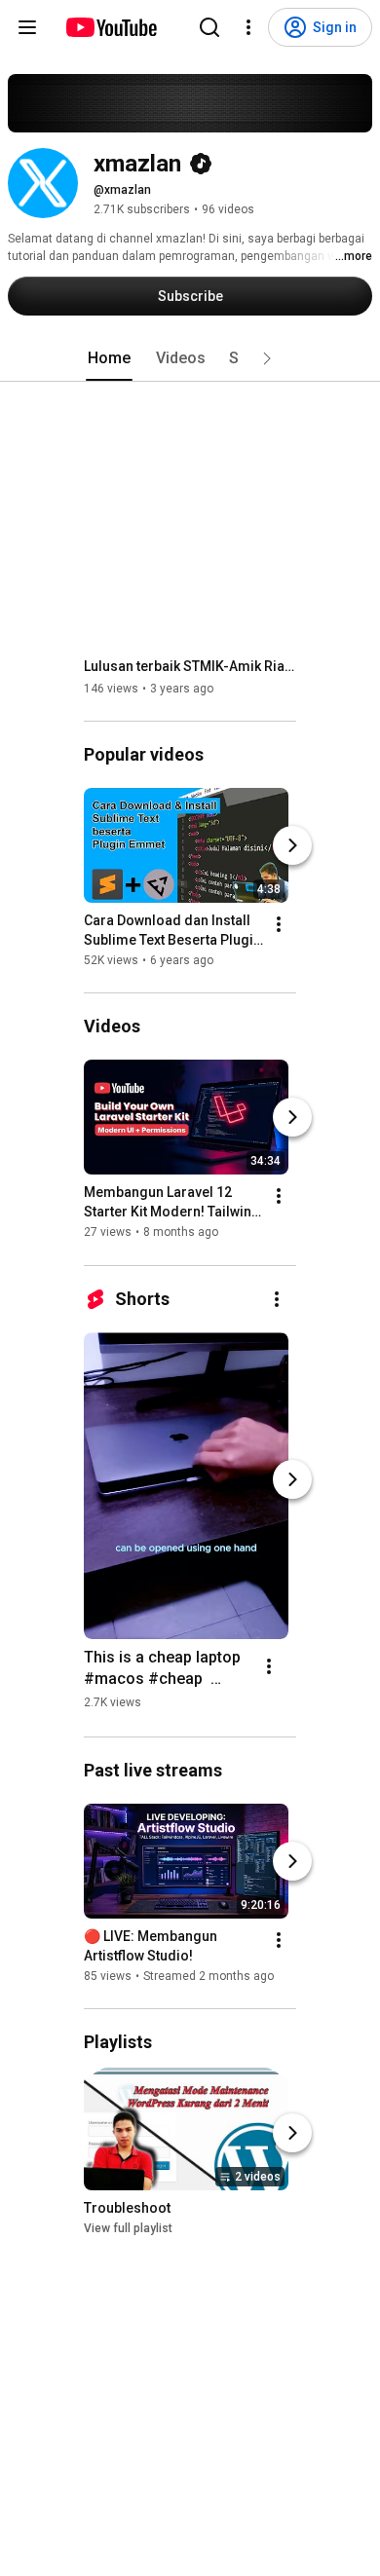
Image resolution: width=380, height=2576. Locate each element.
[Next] (292, 845)
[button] (267, 358)
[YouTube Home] (111, 27)
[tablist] (190, 358)
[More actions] (279, 924)
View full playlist (128, 2228)
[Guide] (27, 27)
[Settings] (248, 27)
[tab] (109, 358)
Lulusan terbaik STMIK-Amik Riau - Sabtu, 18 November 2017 (190, 666)
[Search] (209, 27)
